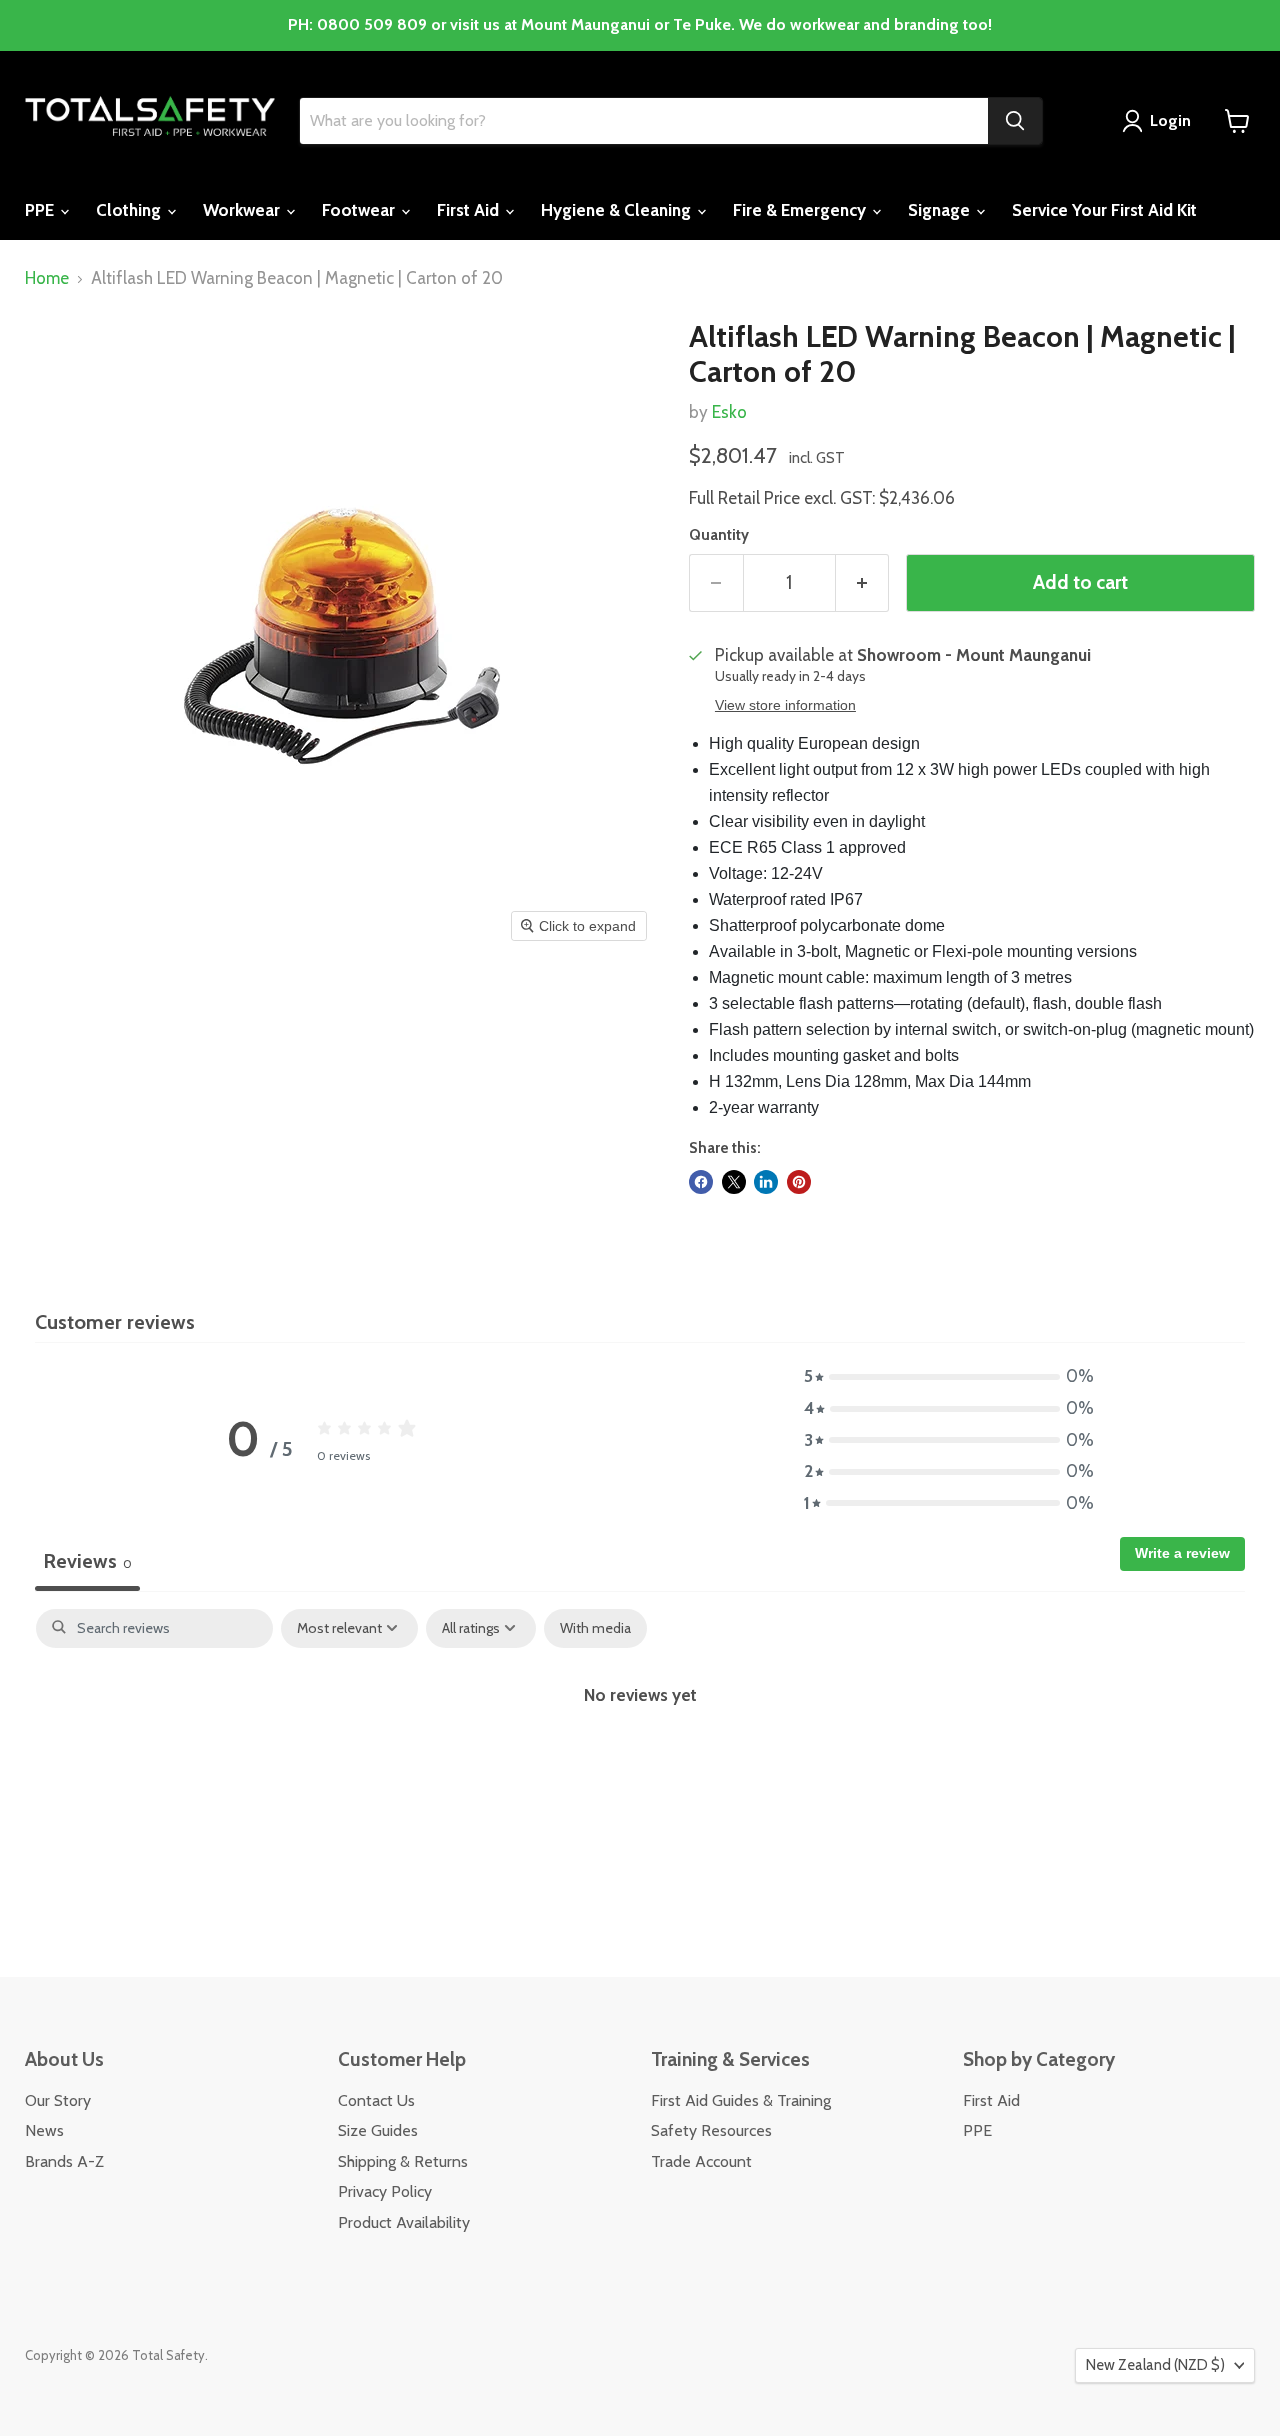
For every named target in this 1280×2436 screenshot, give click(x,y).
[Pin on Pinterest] (799, 1182)
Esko (729, 412)
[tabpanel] (640, 1761)
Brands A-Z (64, 2161)
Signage (941, 210)
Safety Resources (711, 2130)
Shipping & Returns (403, 2161)
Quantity (719, 535)
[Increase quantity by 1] (863, 583)
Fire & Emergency (801, 210)
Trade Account (701, 2161)
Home (47, 278)
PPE (41, 210)
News (44, 2130)
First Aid (470, 210)
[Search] (1015, 121)
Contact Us (376, 2100)
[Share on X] (734, 1182)
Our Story (58, 2100)
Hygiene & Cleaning (618, 210)
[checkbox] (595, 1628)
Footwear (360, 210)
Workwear (243, 210)
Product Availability (404, 2222)
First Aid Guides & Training (741, 2100)
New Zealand (1155, 2365)
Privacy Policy (385, 2191)
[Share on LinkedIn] (766, 1182)
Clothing (130, 210)
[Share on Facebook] (701, 1182)
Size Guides (378, 2130)
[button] (949, 1377)
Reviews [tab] (87, 1561)
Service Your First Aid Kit (1104, 210)
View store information (785, 705)
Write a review (1182, 1553)
